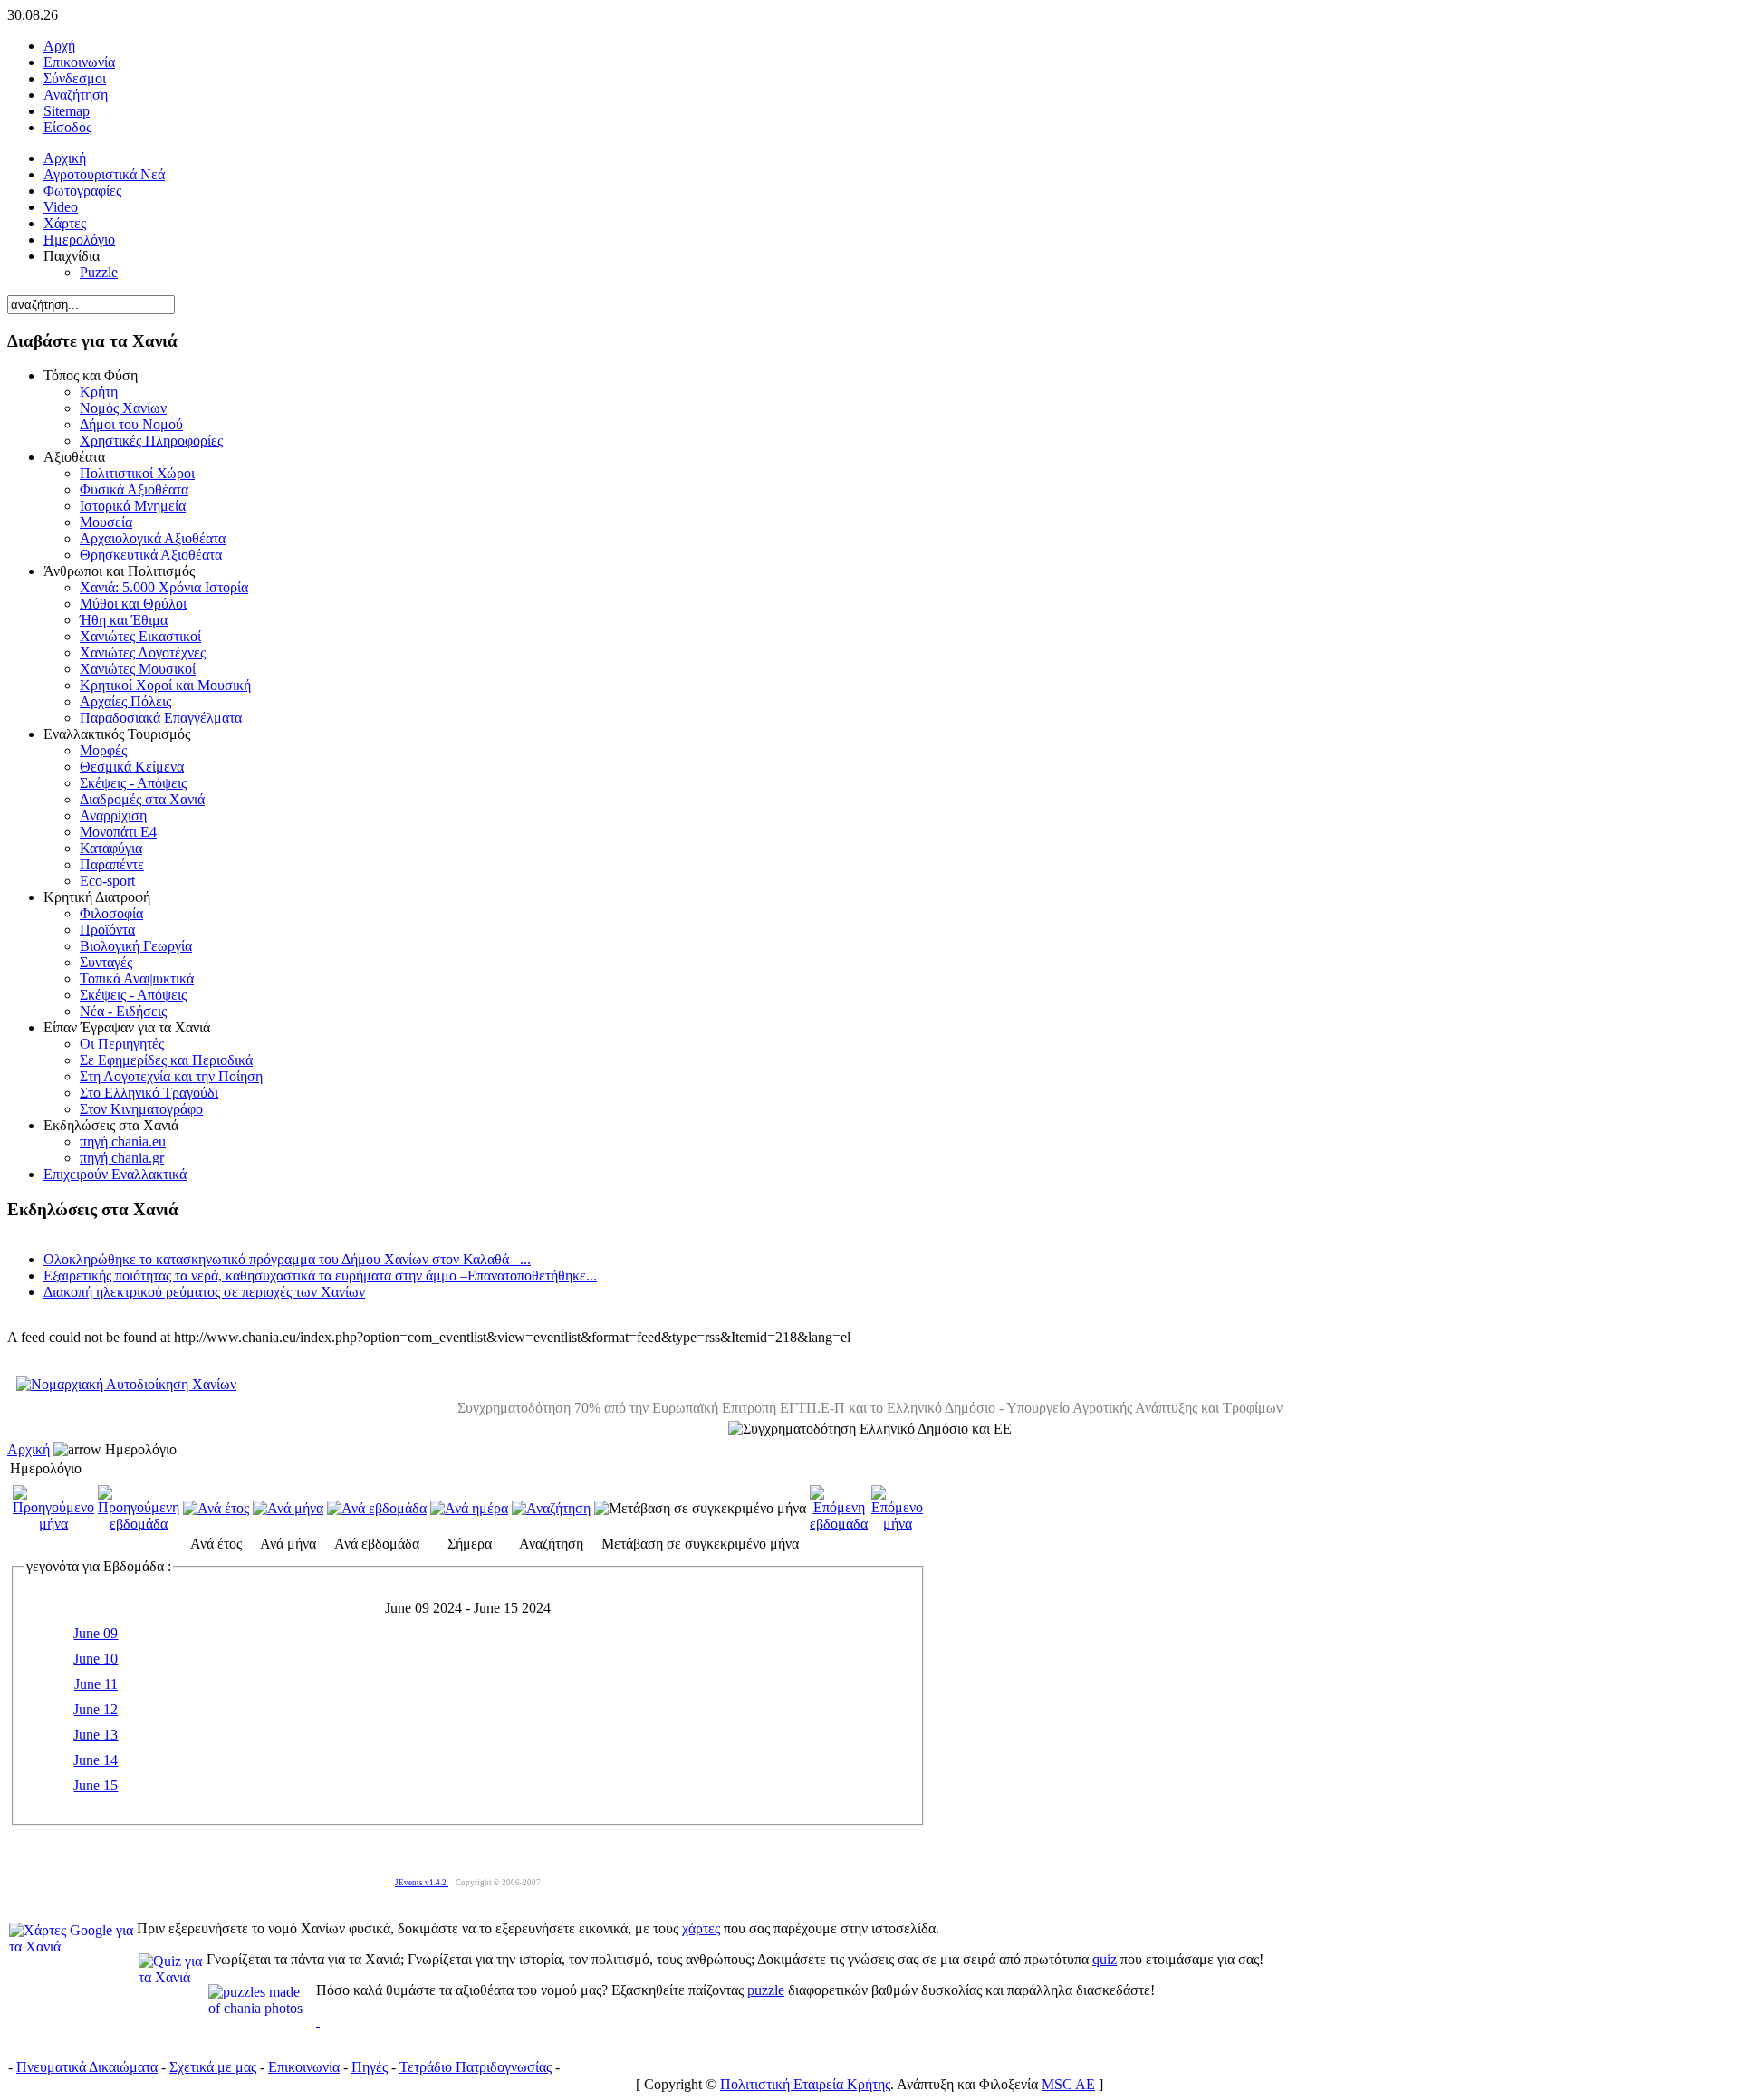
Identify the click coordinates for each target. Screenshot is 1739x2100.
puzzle (766, 1990)
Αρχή (59, 46)
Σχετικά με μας (213, 2067)
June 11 (96, 1684)
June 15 (96, 1785)
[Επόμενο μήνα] (897, 1524)
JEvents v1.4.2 (422, 1883)
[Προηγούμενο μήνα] (53, 1524)
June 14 (96, 1760)
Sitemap (67, 111)
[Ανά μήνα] (288, 1508)
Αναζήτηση (76, 95)
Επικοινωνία (79, 62)
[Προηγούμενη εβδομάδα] (139, 1524)
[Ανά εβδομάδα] (377, 1508)
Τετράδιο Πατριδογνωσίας (476, 2067)
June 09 (96, 1633)
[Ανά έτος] (216, 1508)
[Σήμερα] (469, 1508)
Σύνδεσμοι (75, 78)
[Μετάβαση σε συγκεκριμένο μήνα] (700, 1508)
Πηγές (370, 2067)
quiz (1105, 1959)
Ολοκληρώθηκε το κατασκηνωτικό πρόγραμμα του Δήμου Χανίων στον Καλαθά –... (287, 1259)
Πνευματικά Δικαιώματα (87, 2067)
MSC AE (1068, 2084)
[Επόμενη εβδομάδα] (839, 1524)
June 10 (96, 1659)
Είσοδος (67, 127)
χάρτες (701, 1928)
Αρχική (29, 1449)
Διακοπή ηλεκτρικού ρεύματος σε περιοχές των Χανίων (204, 1292)
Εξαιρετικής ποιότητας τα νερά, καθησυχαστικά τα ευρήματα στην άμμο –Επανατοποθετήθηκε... (320, 1275)
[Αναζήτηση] (551, 1508)
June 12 (96, 1709)
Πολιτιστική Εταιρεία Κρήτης (805, 2084)
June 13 (96, 1735)
